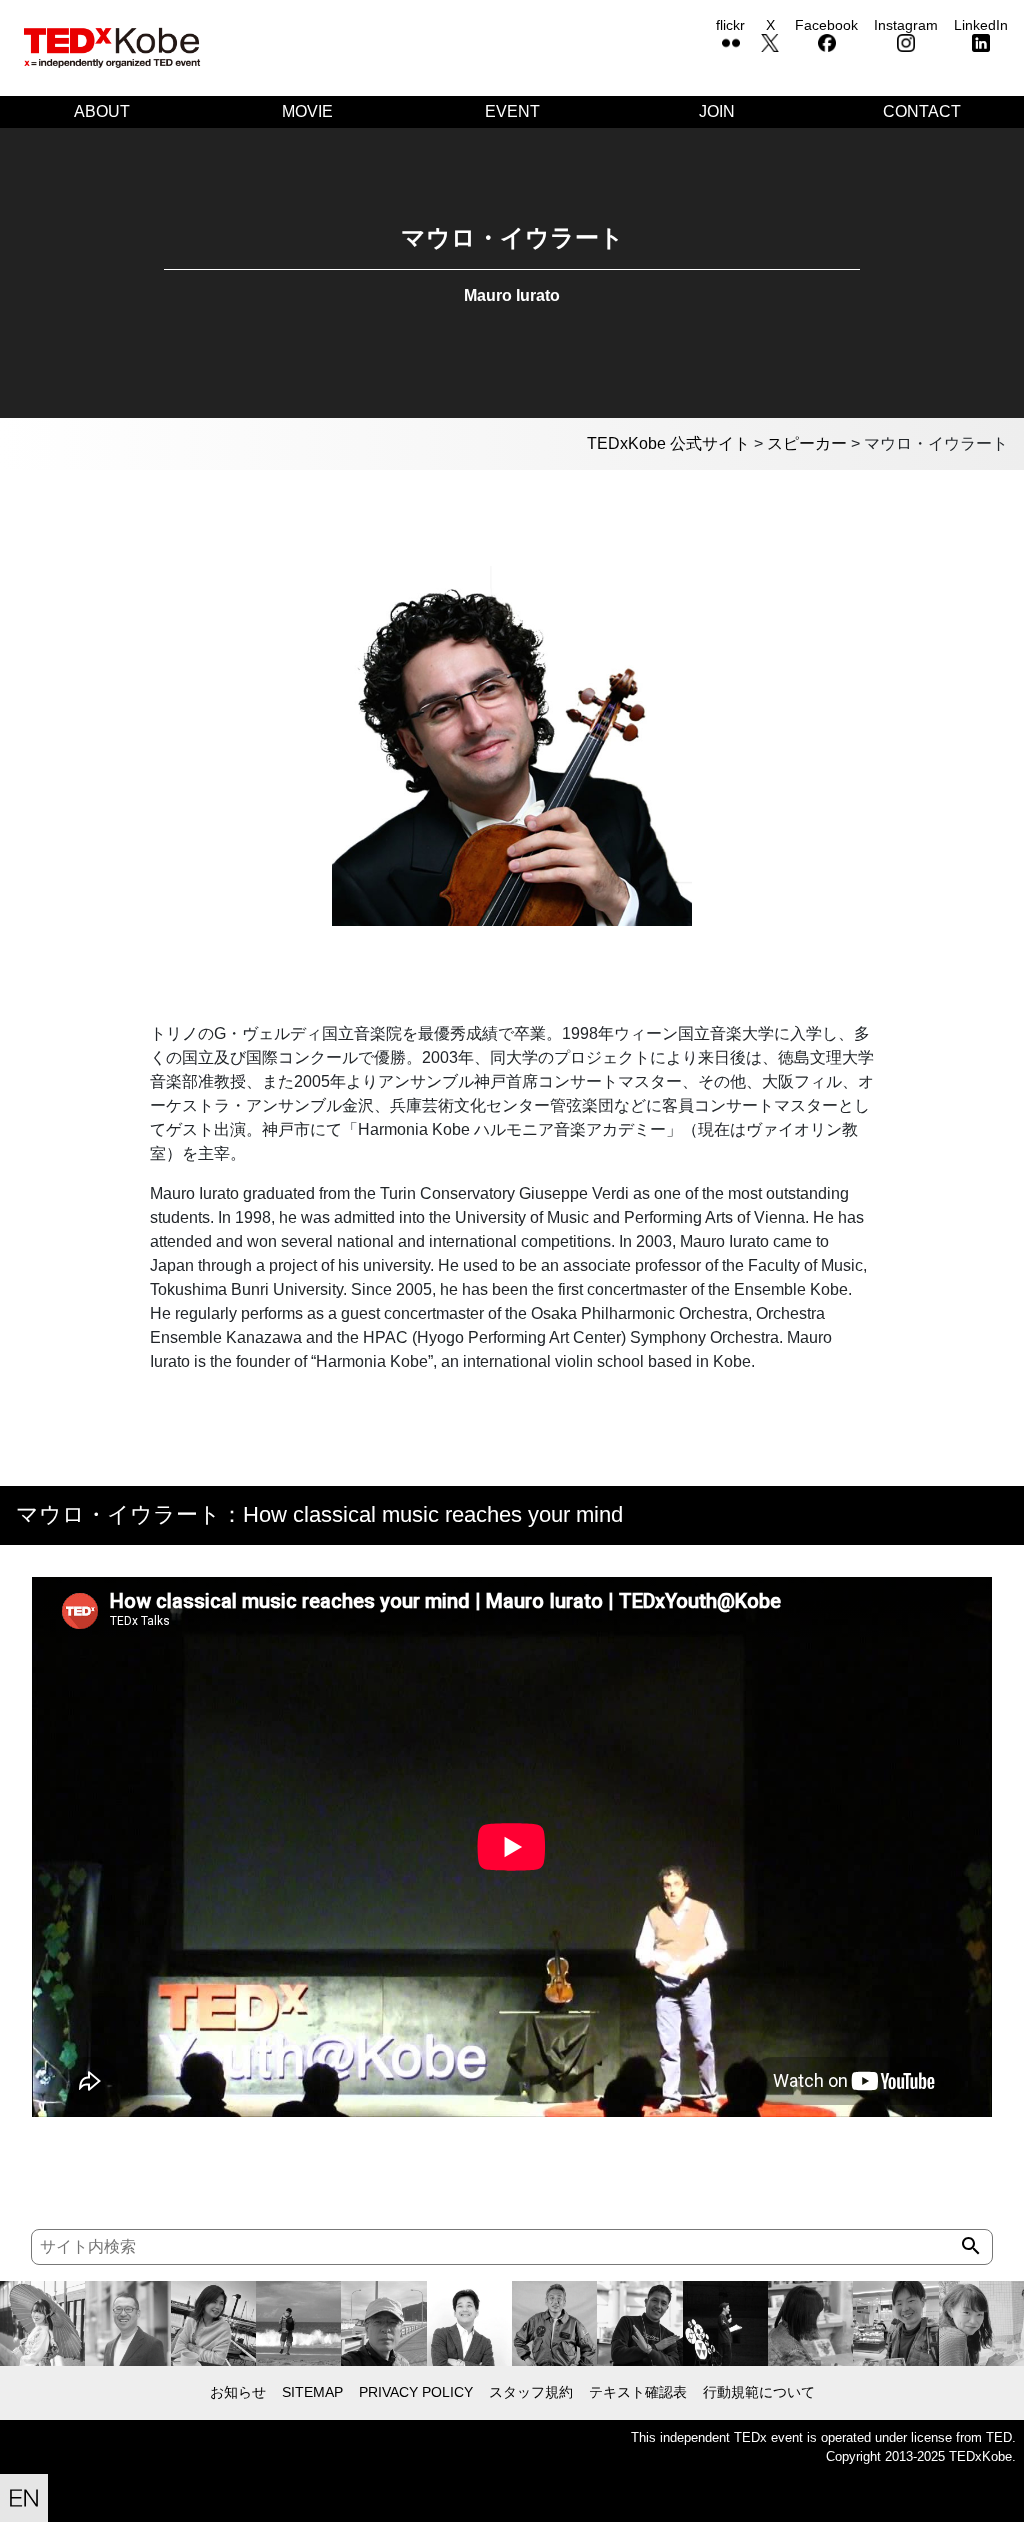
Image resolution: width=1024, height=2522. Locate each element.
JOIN (717, 111)
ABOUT (102, 111)
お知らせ (238, 2392)
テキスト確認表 (638, 2392)
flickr (730, 25)
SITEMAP (312, 2392)
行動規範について (759, 2392)
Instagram (906, 25)
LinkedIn (981, 25)
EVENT (512, 111)
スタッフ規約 (531, 2392)
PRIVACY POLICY (416, 2392)
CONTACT (922, 111)
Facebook (826, 25)
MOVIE (307, 111)
